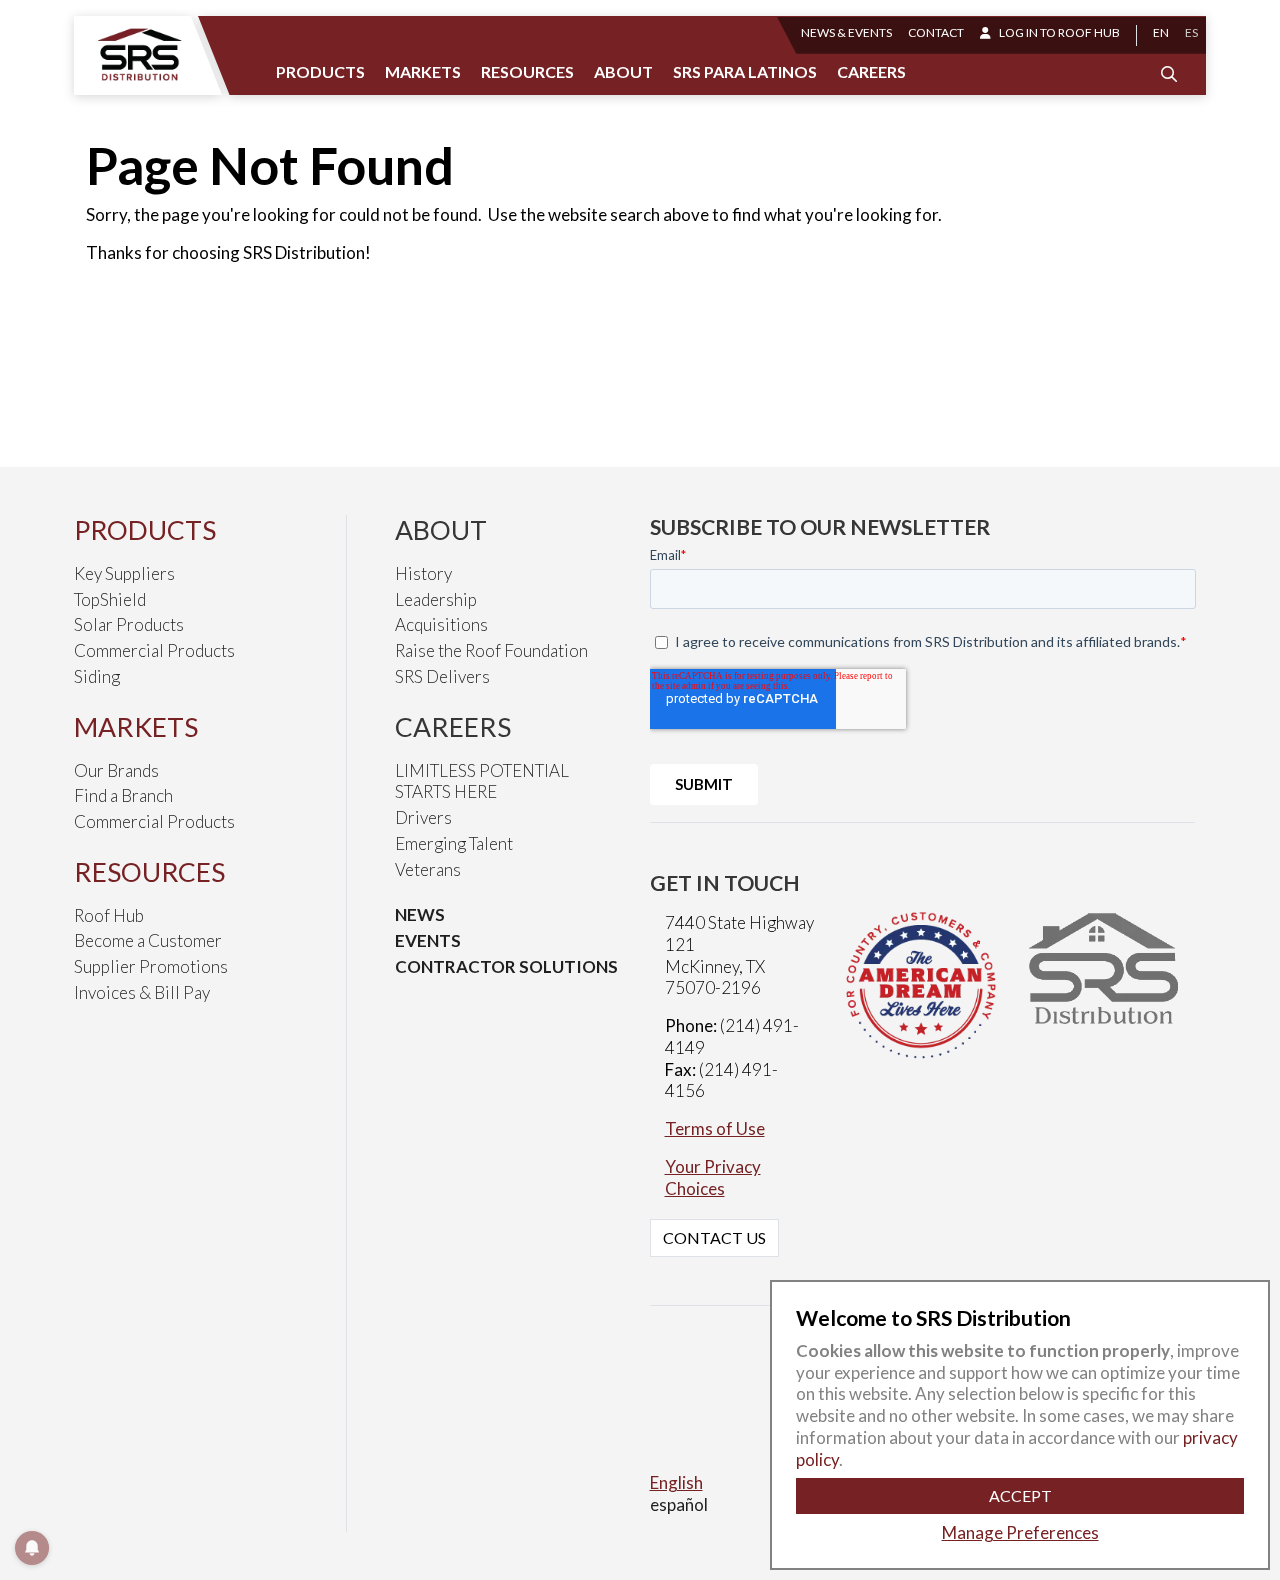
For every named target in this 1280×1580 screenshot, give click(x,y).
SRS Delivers (442, 676)
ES (1191, 32)
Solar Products (129, 624)
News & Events (846, 32)
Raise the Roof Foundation (491, 650)
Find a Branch (123, 795)
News (420, 914)
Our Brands (116, 770)
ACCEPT (1020, 1495)
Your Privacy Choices (713, 1177)
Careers (871, 71)
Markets (423, 71)
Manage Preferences (1020, 1532)
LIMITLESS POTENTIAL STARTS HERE (482, 781)
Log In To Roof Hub (1059, 32)
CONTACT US (714, 1237)
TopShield (110, 599)
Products (320, 71)
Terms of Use (715, 1128)
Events (428, 940)
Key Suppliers (124, 573)
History (423, 573)
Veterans (428, 869)
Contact (936, 32)
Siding (97, 676)
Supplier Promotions (151, 966)
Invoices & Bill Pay (142, 992)
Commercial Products (154, 650)
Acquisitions (441, 624)
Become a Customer (148, 940)
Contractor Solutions (506, 966)
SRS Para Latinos (745, 71)
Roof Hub (109, 915)
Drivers (423, 817)
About (623, 71)
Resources (527, 71)
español (679, 1504)
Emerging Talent (454, 843)
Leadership (436, 599)
